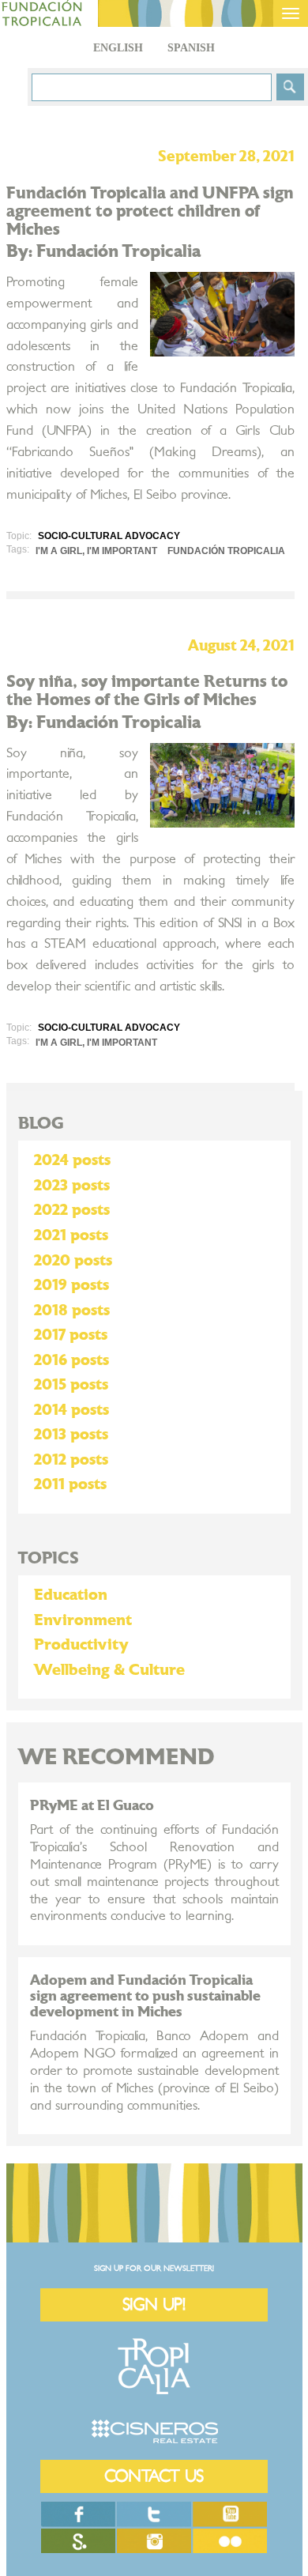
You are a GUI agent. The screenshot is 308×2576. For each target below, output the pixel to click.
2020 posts (73, 1261)
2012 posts (71, 1460)
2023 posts (72, 1186)
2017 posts (71, 1335)
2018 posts (72, 1311)
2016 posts (71, 1360)
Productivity (81, 1645)
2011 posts (70, 1484)
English (118, 48)
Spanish (191, 48)
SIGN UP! (154, 2304)
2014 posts (71, 1410)
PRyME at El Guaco (92, 1806)
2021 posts (71, 1235)
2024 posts (72, 1160)
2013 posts (71, 1435)
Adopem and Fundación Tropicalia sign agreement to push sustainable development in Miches (145, 1996)
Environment (83, 1620)
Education (71, 1595)
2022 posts (72, 1210)
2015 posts (71, 1385)
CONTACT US (154, 2476)
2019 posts (71, 1285)
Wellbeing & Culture (109, 1670)
